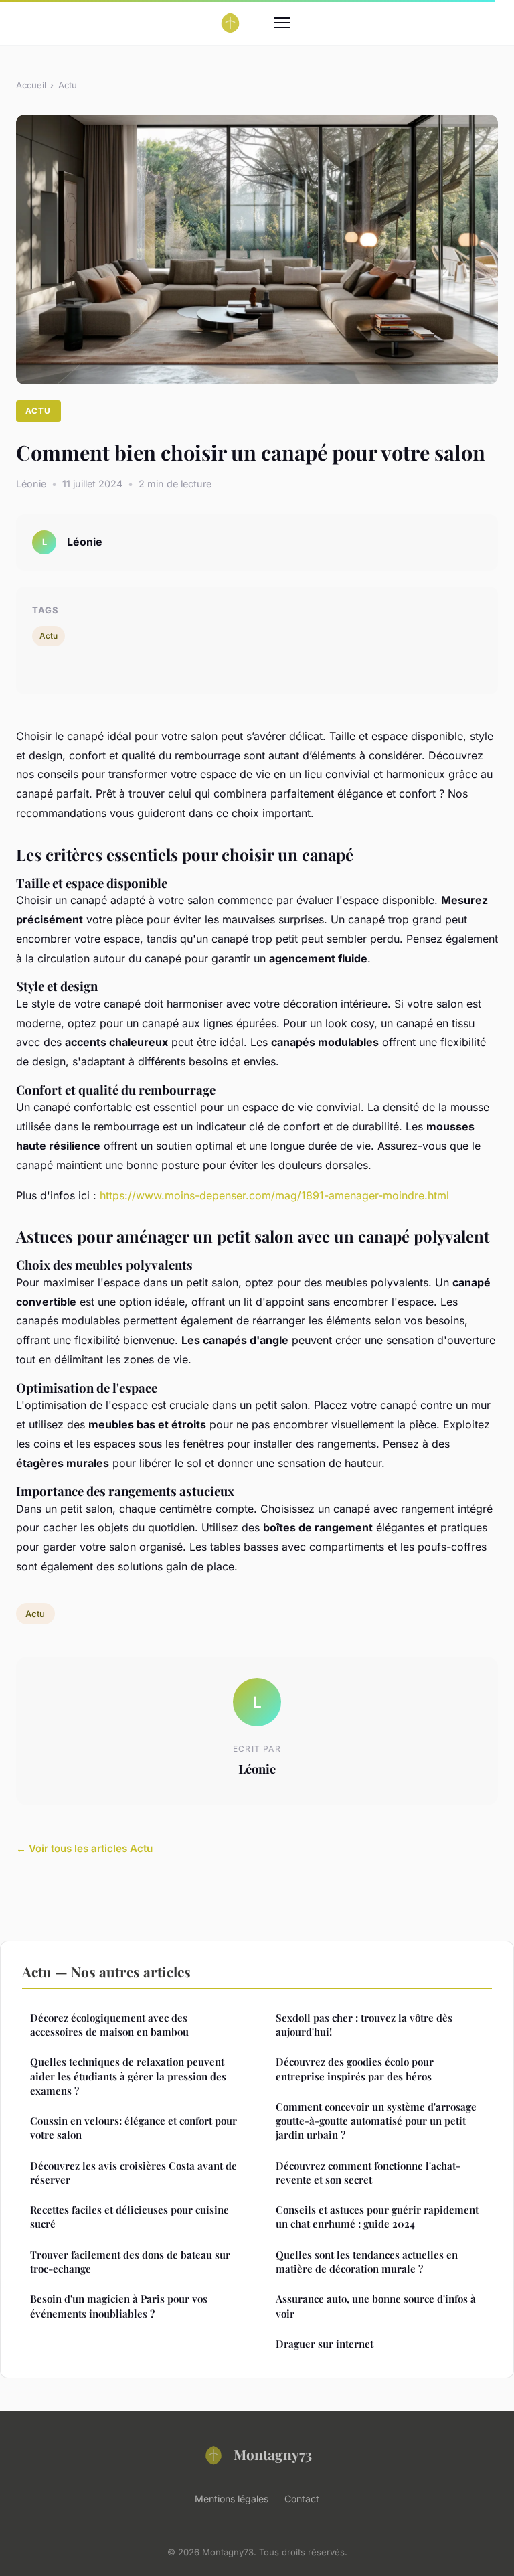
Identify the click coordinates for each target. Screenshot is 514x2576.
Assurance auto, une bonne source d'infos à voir (376, 2306)
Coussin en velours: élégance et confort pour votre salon (134, 2128)
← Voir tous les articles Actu (84, 1848)
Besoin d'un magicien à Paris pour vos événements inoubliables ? (119, 2306)
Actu (68, 85)
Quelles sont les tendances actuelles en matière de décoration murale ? (367, 2262)
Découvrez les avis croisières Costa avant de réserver (134, 2173)
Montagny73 (273, 2454)
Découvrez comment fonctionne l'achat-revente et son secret (368, 2173)
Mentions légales (232, 2499)
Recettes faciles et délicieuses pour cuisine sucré (130, 2217)
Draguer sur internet (325, 2344)
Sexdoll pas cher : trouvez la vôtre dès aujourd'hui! (364, 2025)
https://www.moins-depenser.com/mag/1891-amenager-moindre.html (274, 1195)
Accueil (31, 85)
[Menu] (282, 23)
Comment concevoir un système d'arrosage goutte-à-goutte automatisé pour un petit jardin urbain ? (376, 2121)
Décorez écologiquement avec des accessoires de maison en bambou (109, 2025)
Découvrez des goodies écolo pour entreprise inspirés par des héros (355, 2069)
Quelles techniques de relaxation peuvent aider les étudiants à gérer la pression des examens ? (128, 2076)
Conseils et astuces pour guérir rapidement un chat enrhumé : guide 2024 (377, 2217)
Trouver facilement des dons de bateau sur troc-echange (130, 2262)
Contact (302, 2499)
